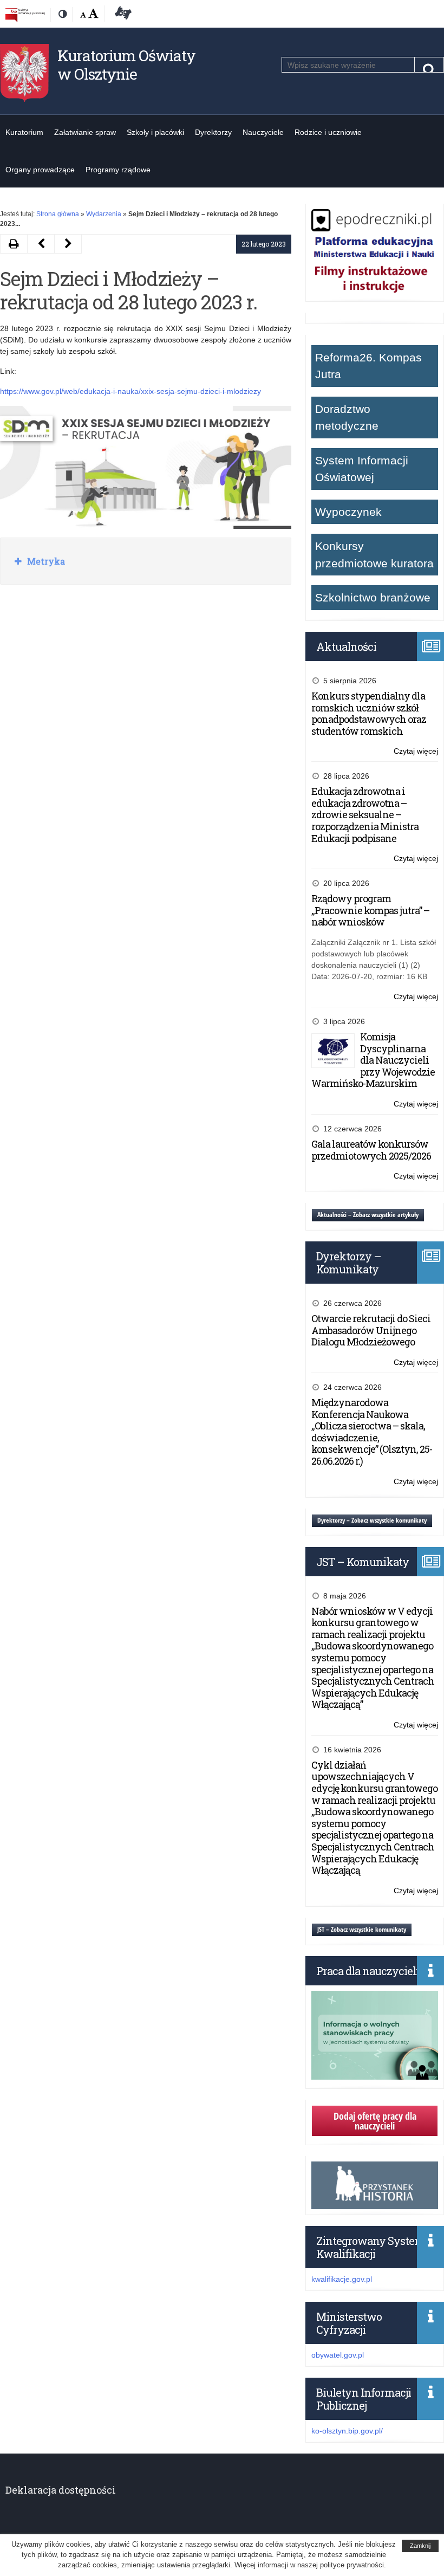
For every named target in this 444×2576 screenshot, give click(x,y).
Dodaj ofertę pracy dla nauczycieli (375, 2121)
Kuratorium (24, 132)
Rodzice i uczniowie (328, 132)
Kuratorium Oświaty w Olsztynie (126, 65)
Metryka (45, 561)
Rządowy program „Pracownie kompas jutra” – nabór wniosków (370, 910)
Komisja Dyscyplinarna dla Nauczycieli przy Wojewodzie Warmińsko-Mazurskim (373, 1060)
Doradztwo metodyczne (347, 418)
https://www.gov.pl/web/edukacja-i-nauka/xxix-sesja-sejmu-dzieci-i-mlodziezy (130, 391)
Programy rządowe (118, 170)
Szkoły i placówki (155, 132)
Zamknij (420, 2546)
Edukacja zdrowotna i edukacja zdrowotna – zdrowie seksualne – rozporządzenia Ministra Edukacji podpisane (365, 814)
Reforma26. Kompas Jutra (368, 366)
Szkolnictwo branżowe (373, 597)
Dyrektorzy (213, 132)
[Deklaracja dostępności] (121, 15)
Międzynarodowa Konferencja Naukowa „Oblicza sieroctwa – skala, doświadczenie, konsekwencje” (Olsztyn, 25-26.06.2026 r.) (372, 1432)
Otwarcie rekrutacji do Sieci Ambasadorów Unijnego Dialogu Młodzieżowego (371, 1330)
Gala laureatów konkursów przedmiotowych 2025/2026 (371, 1150)
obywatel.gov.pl (338, 2355)
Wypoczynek (348, 512)
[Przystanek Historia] (375, 2203)
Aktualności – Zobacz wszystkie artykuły (368, 1215)
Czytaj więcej (416, 752)
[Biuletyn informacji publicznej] (25, 15)
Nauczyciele (263, 132)
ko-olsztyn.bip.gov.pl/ (347, 2431)
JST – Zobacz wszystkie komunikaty (362, 1929)
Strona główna (58, 214)
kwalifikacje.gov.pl (342, 2279)
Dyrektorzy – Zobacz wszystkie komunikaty (372, 1520)
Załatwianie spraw (85, 132)
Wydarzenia (104, 214)
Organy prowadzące (40, 170)
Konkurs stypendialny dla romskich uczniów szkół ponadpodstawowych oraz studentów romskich (369, 713)
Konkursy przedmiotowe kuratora (374, 555)
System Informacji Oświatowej (362, 469)
